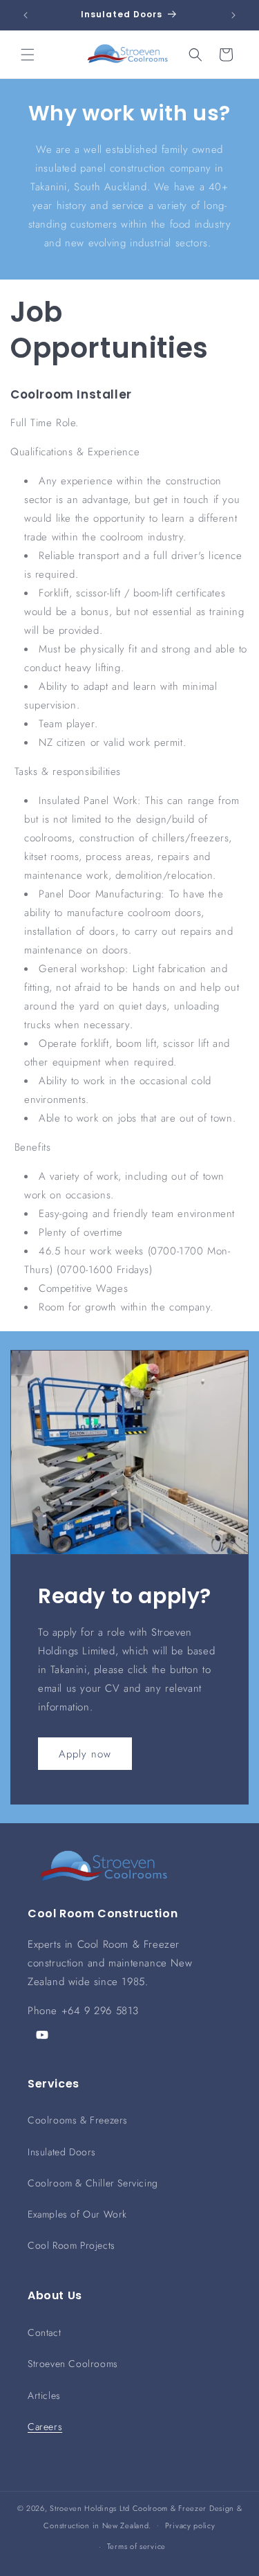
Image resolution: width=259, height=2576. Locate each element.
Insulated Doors (62, 2152)
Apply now (85, 1754)
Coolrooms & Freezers (78, 2120)
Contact (44, 2332)
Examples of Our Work (77, 2214)
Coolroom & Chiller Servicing (93, 2183)
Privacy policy (190, 2525)
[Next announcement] (233, 15)
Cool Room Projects (71, 2245)
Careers (45, 2427)
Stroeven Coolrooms (73, 2364)
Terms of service (136, 2546)
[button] (28, 55)
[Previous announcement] (26, 15)
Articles (44, 2395)
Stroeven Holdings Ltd (90, 2508)
